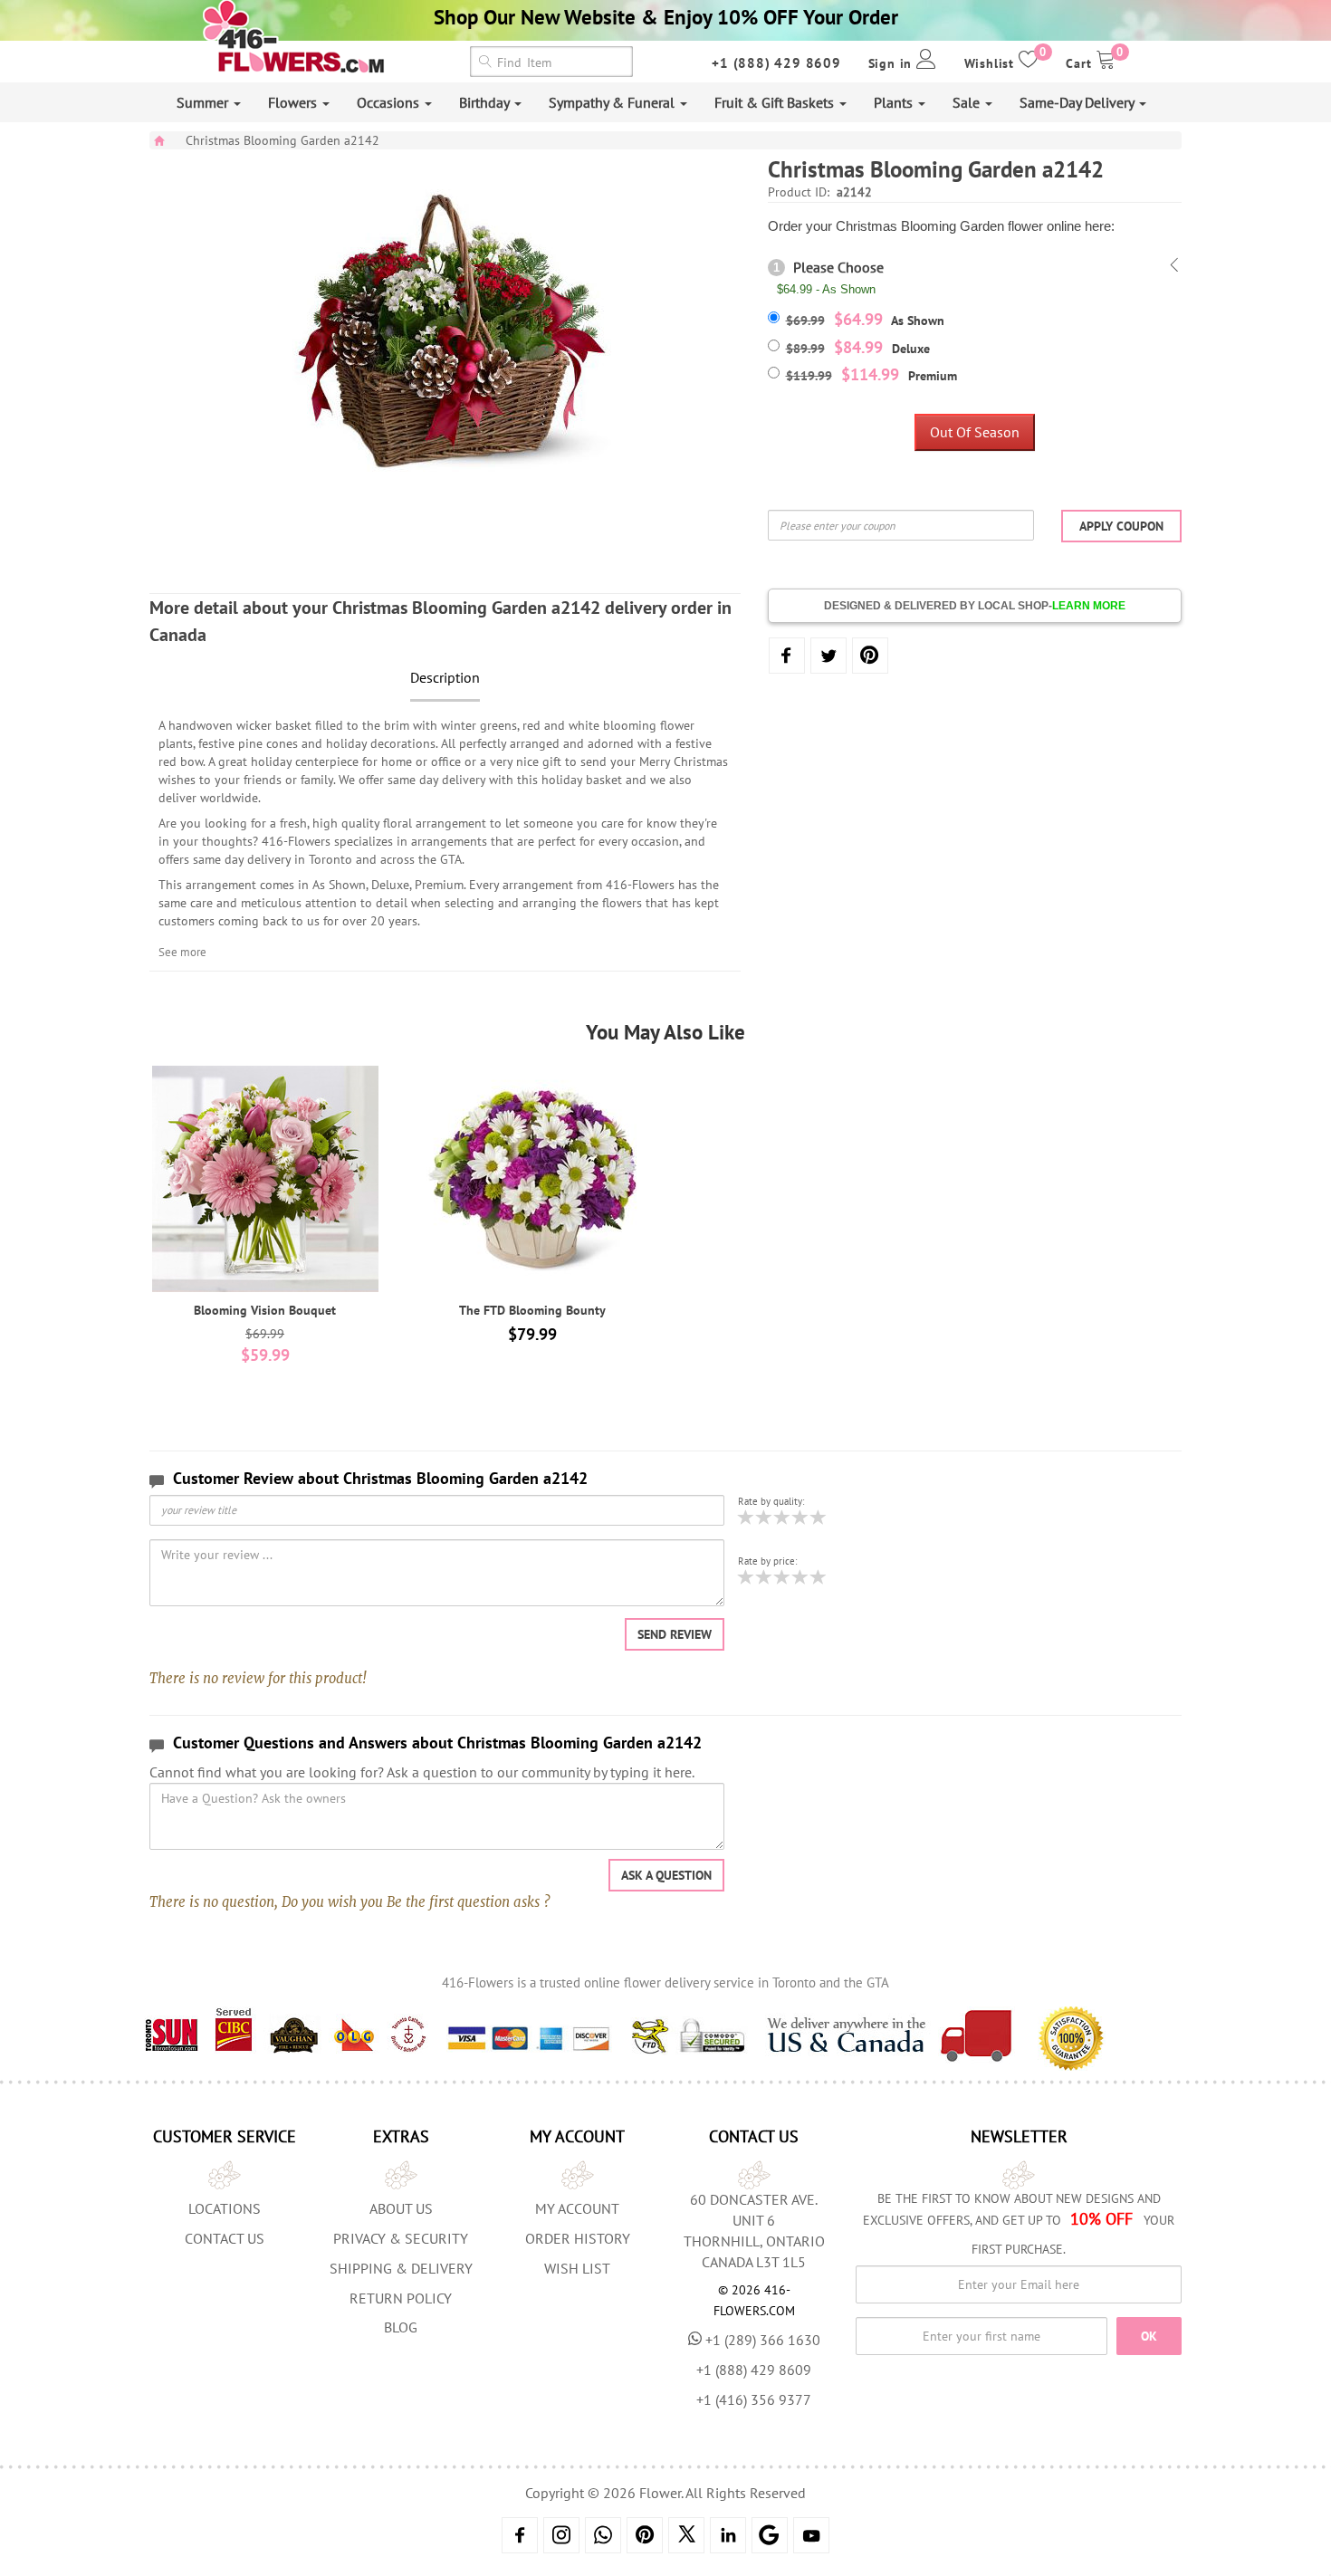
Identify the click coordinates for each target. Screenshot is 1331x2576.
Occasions (390, 102)
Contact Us (225, 2238)
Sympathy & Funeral (613, 102)
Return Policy (401, 2298)
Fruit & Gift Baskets (776, 102)
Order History (578, 2238)
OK (1149, 2336)
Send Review (675, 1634)
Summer (204, 102)
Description (445, 677)
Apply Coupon (1121, 526)
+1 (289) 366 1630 (763, 2340)
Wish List (577, 2268)
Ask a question (666, 1875)
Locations (225, 2208)
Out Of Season (975, 432)
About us (401, 2208)
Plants (895, 102)
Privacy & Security (401, 2238)
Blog (401, 2327)
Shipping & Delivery (401, 2268)
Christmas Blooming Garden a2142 (282, 140)
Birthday (486, 102)
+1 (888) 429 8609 (776, 63)
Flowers (294, 102)
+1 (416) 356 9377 (754, 2399)
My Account (577, 2208)
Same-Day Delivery (1078, 102)
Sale (968, 102)
